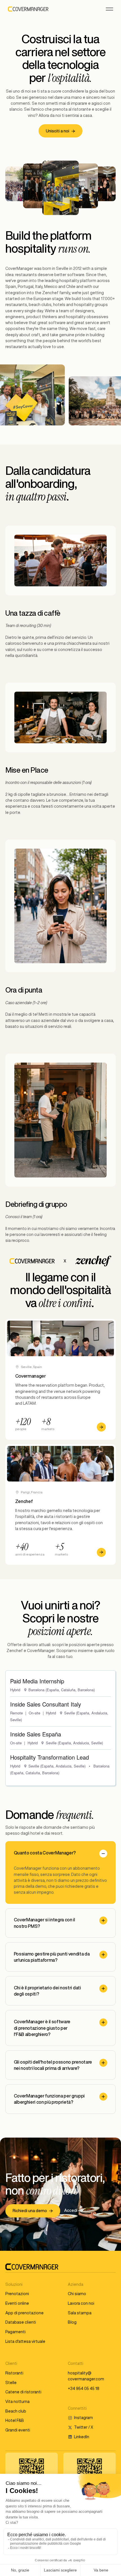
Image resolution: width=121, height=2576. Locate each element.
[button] (109, 9)
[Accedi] (74, 2211)
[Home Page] (28, 9)
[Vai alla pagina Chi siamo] (60, 1379)
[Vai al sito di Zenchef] (60, 1505)
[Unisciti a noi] (60, 131)
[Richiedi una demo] (33, 2211)
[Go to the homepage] (32, 2267)
